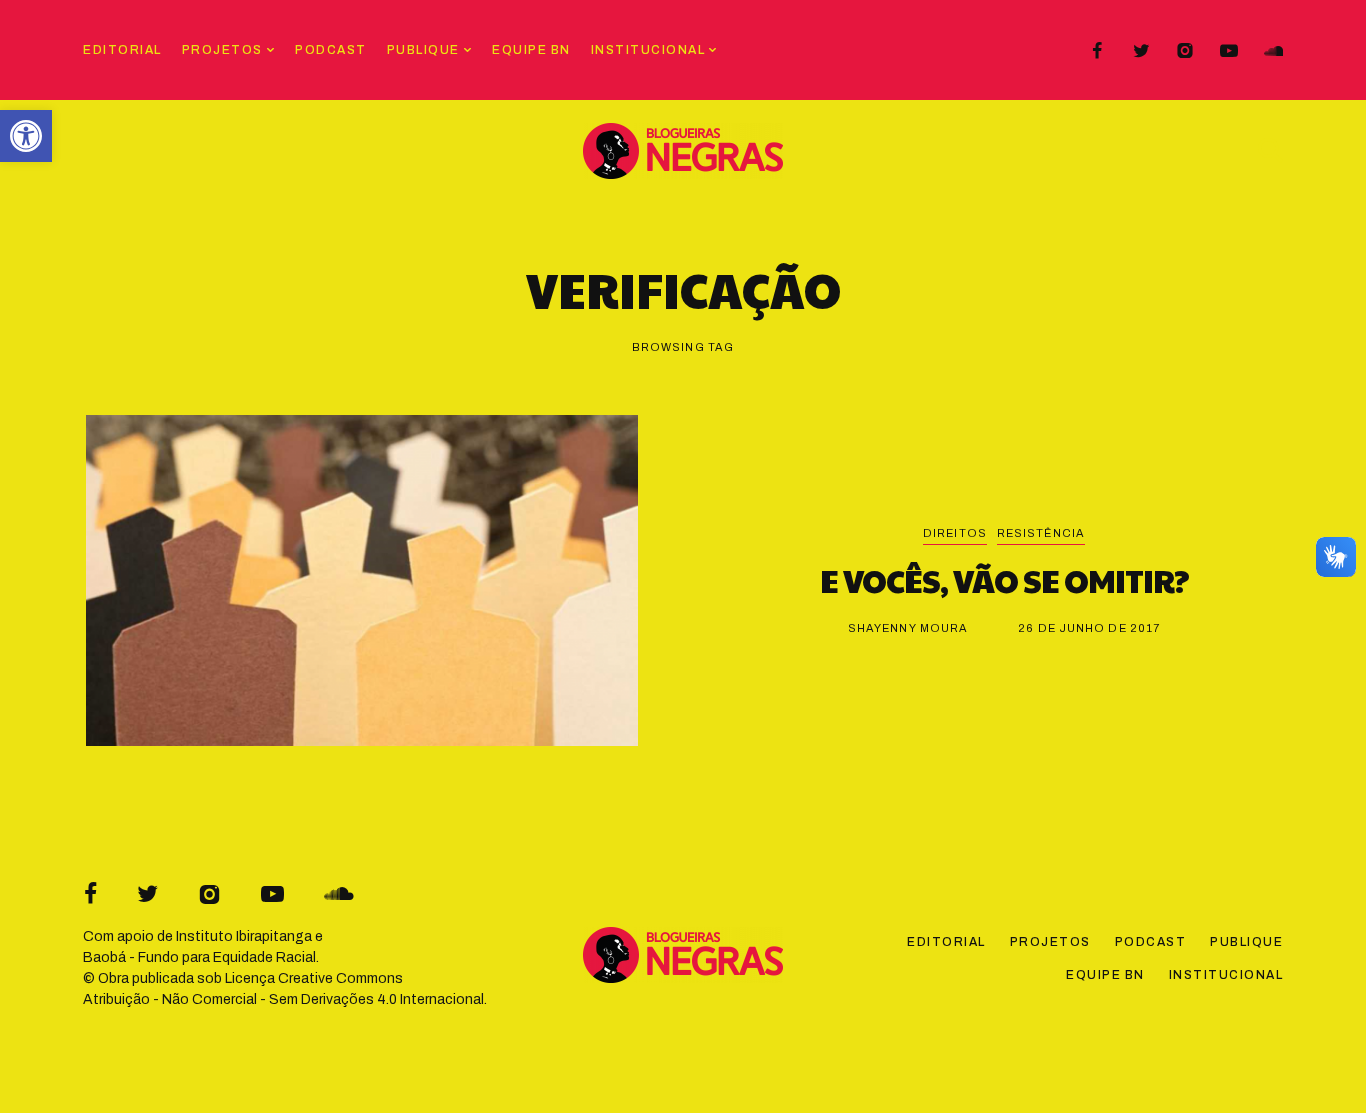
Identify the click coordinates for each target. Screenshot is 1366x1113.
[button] (26, 136)
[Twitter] (1141, 51)
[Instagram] (1185, 51)
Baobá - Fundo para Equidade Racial (199, 957)
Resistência (1041, 533)
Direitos (955, 533)
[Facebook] (1097, 51)
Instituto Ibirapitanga (244, 936)
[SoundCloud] (1273, 51)
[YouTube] (1229, 51)
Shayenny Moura (908, 628)
